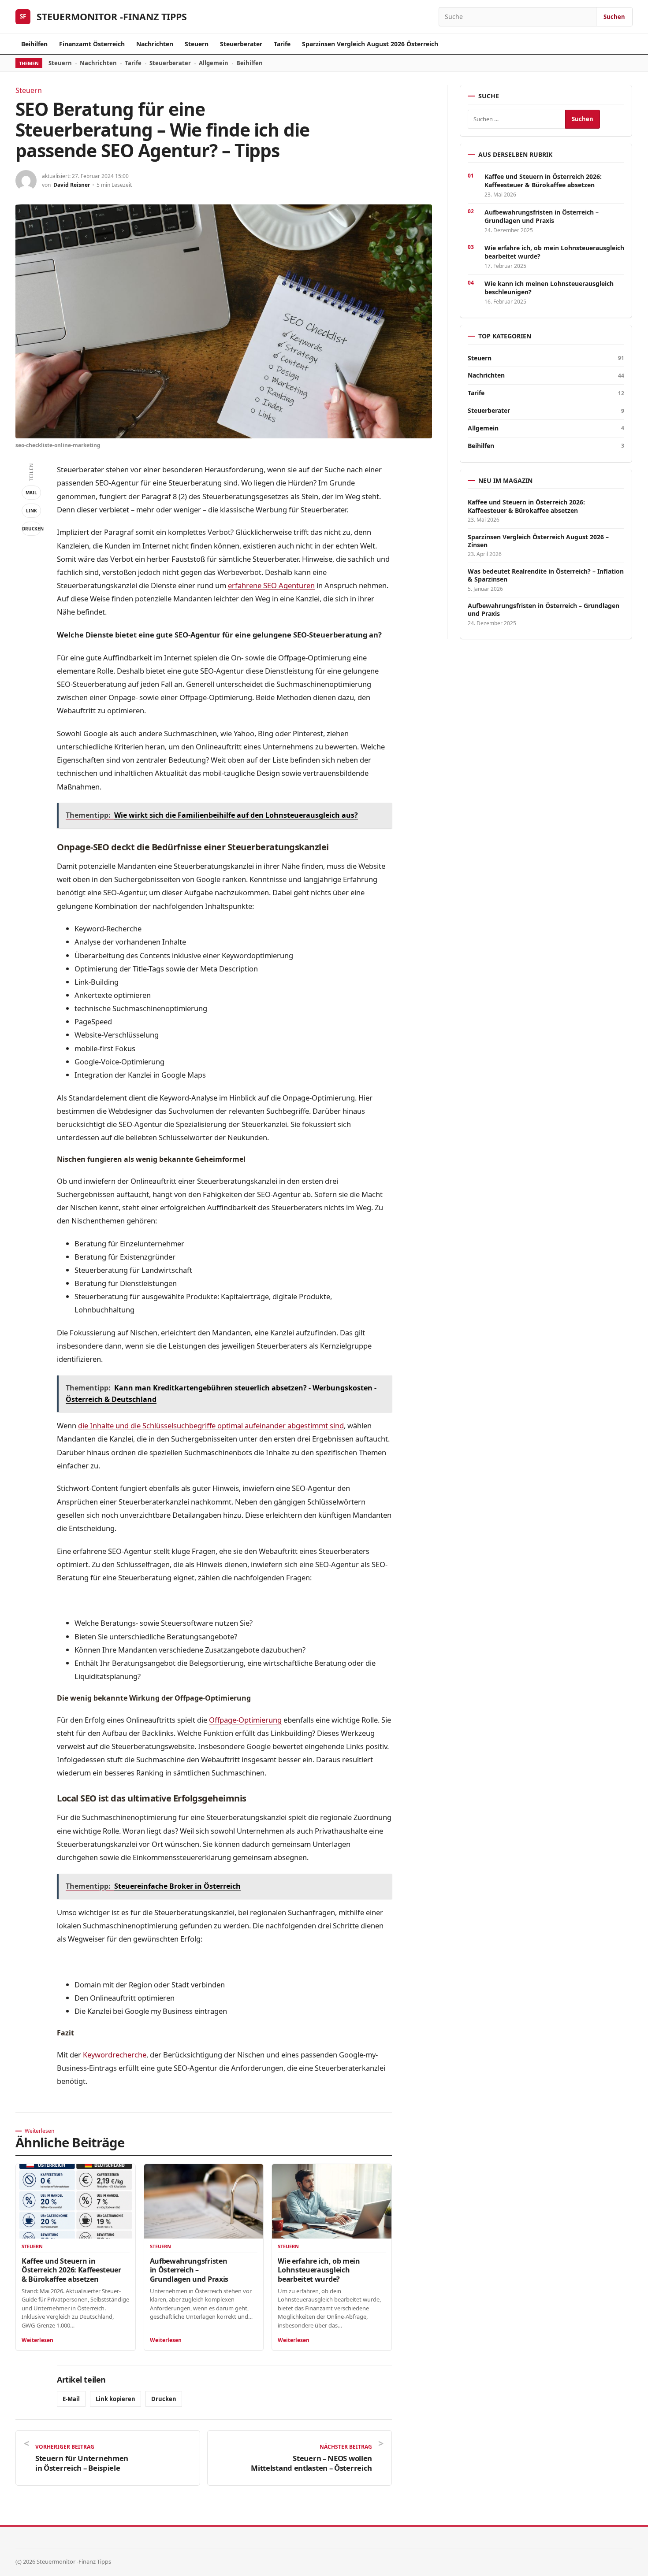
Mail (31, 493)
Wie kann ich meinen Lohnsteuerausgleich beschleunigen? (549, 288)
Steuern (197, 44)
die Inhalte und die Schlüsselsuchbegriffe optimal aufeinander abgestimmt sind (211, 1425)
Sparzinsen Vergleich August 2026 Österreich (370, 44)
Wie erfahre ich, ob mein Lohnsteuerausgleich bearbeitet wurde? (319, 2270)
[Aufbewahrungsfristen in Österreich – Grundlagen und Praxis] (204, 2201)
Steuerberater (241, 44)
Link (32, 511)
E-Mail (71, 2399)
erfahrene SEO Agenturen (271, 585)
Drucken (32, 529)
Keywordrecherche (115, 2055)
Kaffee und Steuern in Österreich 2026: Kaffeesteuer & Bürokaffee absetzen (71, 2270)
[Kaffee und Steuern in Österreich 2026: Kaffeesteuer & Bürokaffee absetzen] (76, 2201)
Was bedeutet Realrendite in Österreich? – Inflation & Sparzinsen (546, 575)
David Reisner (72, 185)
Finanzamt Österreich (92, 44)
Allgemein (214, 63)
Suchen (614, 17)
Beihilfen (34, 44)
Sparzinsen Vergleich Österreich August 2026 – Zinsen (538, 541)
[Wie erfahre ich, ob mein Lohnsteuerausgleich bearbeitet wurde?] (332, 2201)
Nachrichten (155, 44)
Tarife (282, 44)
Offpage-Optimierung (245, 1720)
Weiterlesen (37, 2340)
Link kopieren (115, 2399)
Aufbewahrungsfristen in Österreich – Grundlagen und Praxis (189, 2270)
